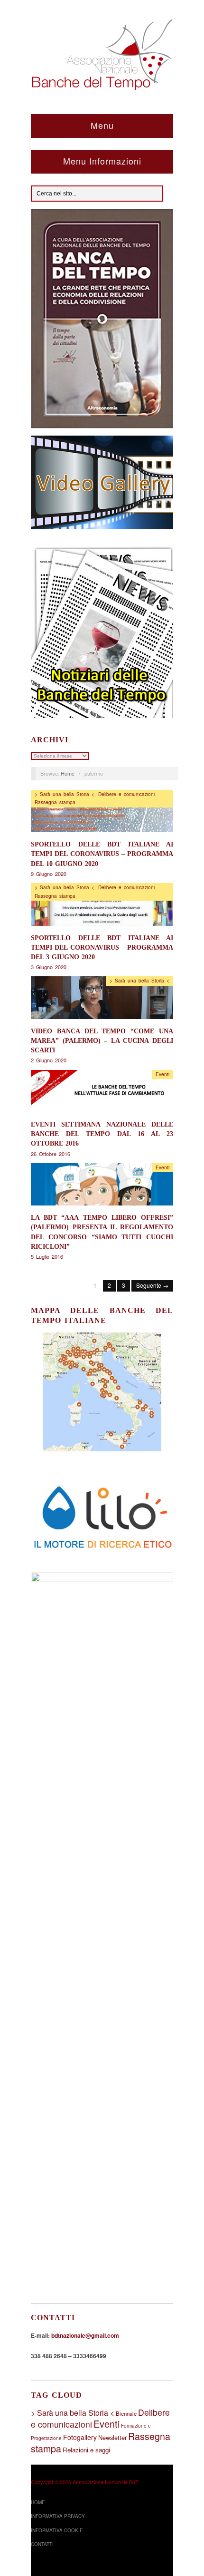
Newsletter (112, 2437)
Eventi (162, 1074)
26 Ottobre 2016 (51, 1154)
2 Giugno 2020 (49, 1060)
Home (68, 773)
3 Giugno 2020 (49, 967)
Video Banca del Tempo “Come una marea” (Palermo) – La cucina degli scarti (102, 1040)
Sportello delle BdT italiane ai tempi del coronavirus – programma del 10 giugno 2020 (102, 854)
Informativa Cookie (57, 2530)
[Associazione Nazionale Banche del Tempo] (102, 53)
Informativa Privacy (58, 2516)
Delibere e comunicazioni (126, 794)
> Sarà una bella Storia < (65, 794)
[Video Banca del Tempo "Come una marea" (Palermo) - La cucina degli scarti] (102, 1000)
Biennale (126, 2413)
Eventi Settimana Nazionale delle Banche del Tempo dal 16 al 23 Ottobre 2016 (102, 1134)
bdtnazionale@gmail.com (85, 2335)
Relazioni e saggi (86, 2450)
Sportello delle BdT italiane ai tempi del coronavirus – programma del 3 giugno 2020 (102, 947)
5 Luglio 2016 (47, 1256)
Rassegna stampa (55, 802)
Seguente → (152, 1285)
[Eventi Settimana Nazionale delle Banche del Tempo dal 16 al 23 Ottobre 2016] (102, 1094)
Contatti (42, 2544)
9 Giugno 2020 (49, 874)
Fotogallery (80, 2437)
